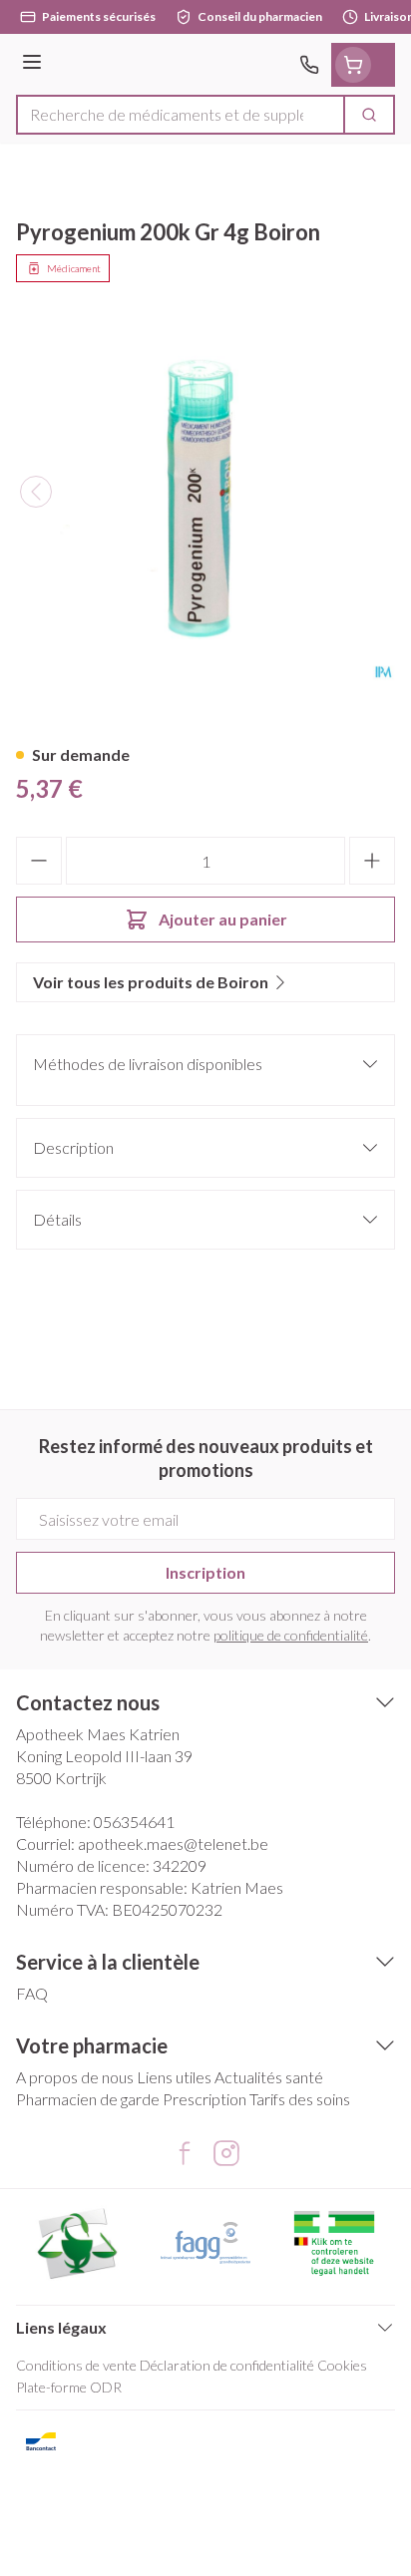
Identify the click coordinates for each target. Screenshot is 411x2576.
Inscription (205, 1572)
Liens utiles (174, 2077)
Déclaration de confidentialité (227, 2365)
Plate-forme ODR (69, 2387)
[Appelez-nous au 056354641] (309, 65)
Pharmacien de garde (88, 2099)
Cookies (342, 2365)
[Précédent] (36, 492)
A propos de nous (75, 2077)
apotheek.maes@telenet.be (173, 1843)
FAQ (32, 1993)
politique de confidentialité (291, 1635)
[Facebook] (185, 2153)
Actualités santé (269, 2077)
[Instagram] (226, 2153)
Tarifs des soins (300, 2099)
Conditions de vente (76, 2365)
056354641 (134, 1822)
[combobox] (181, 115)
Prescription (205, 2099)
